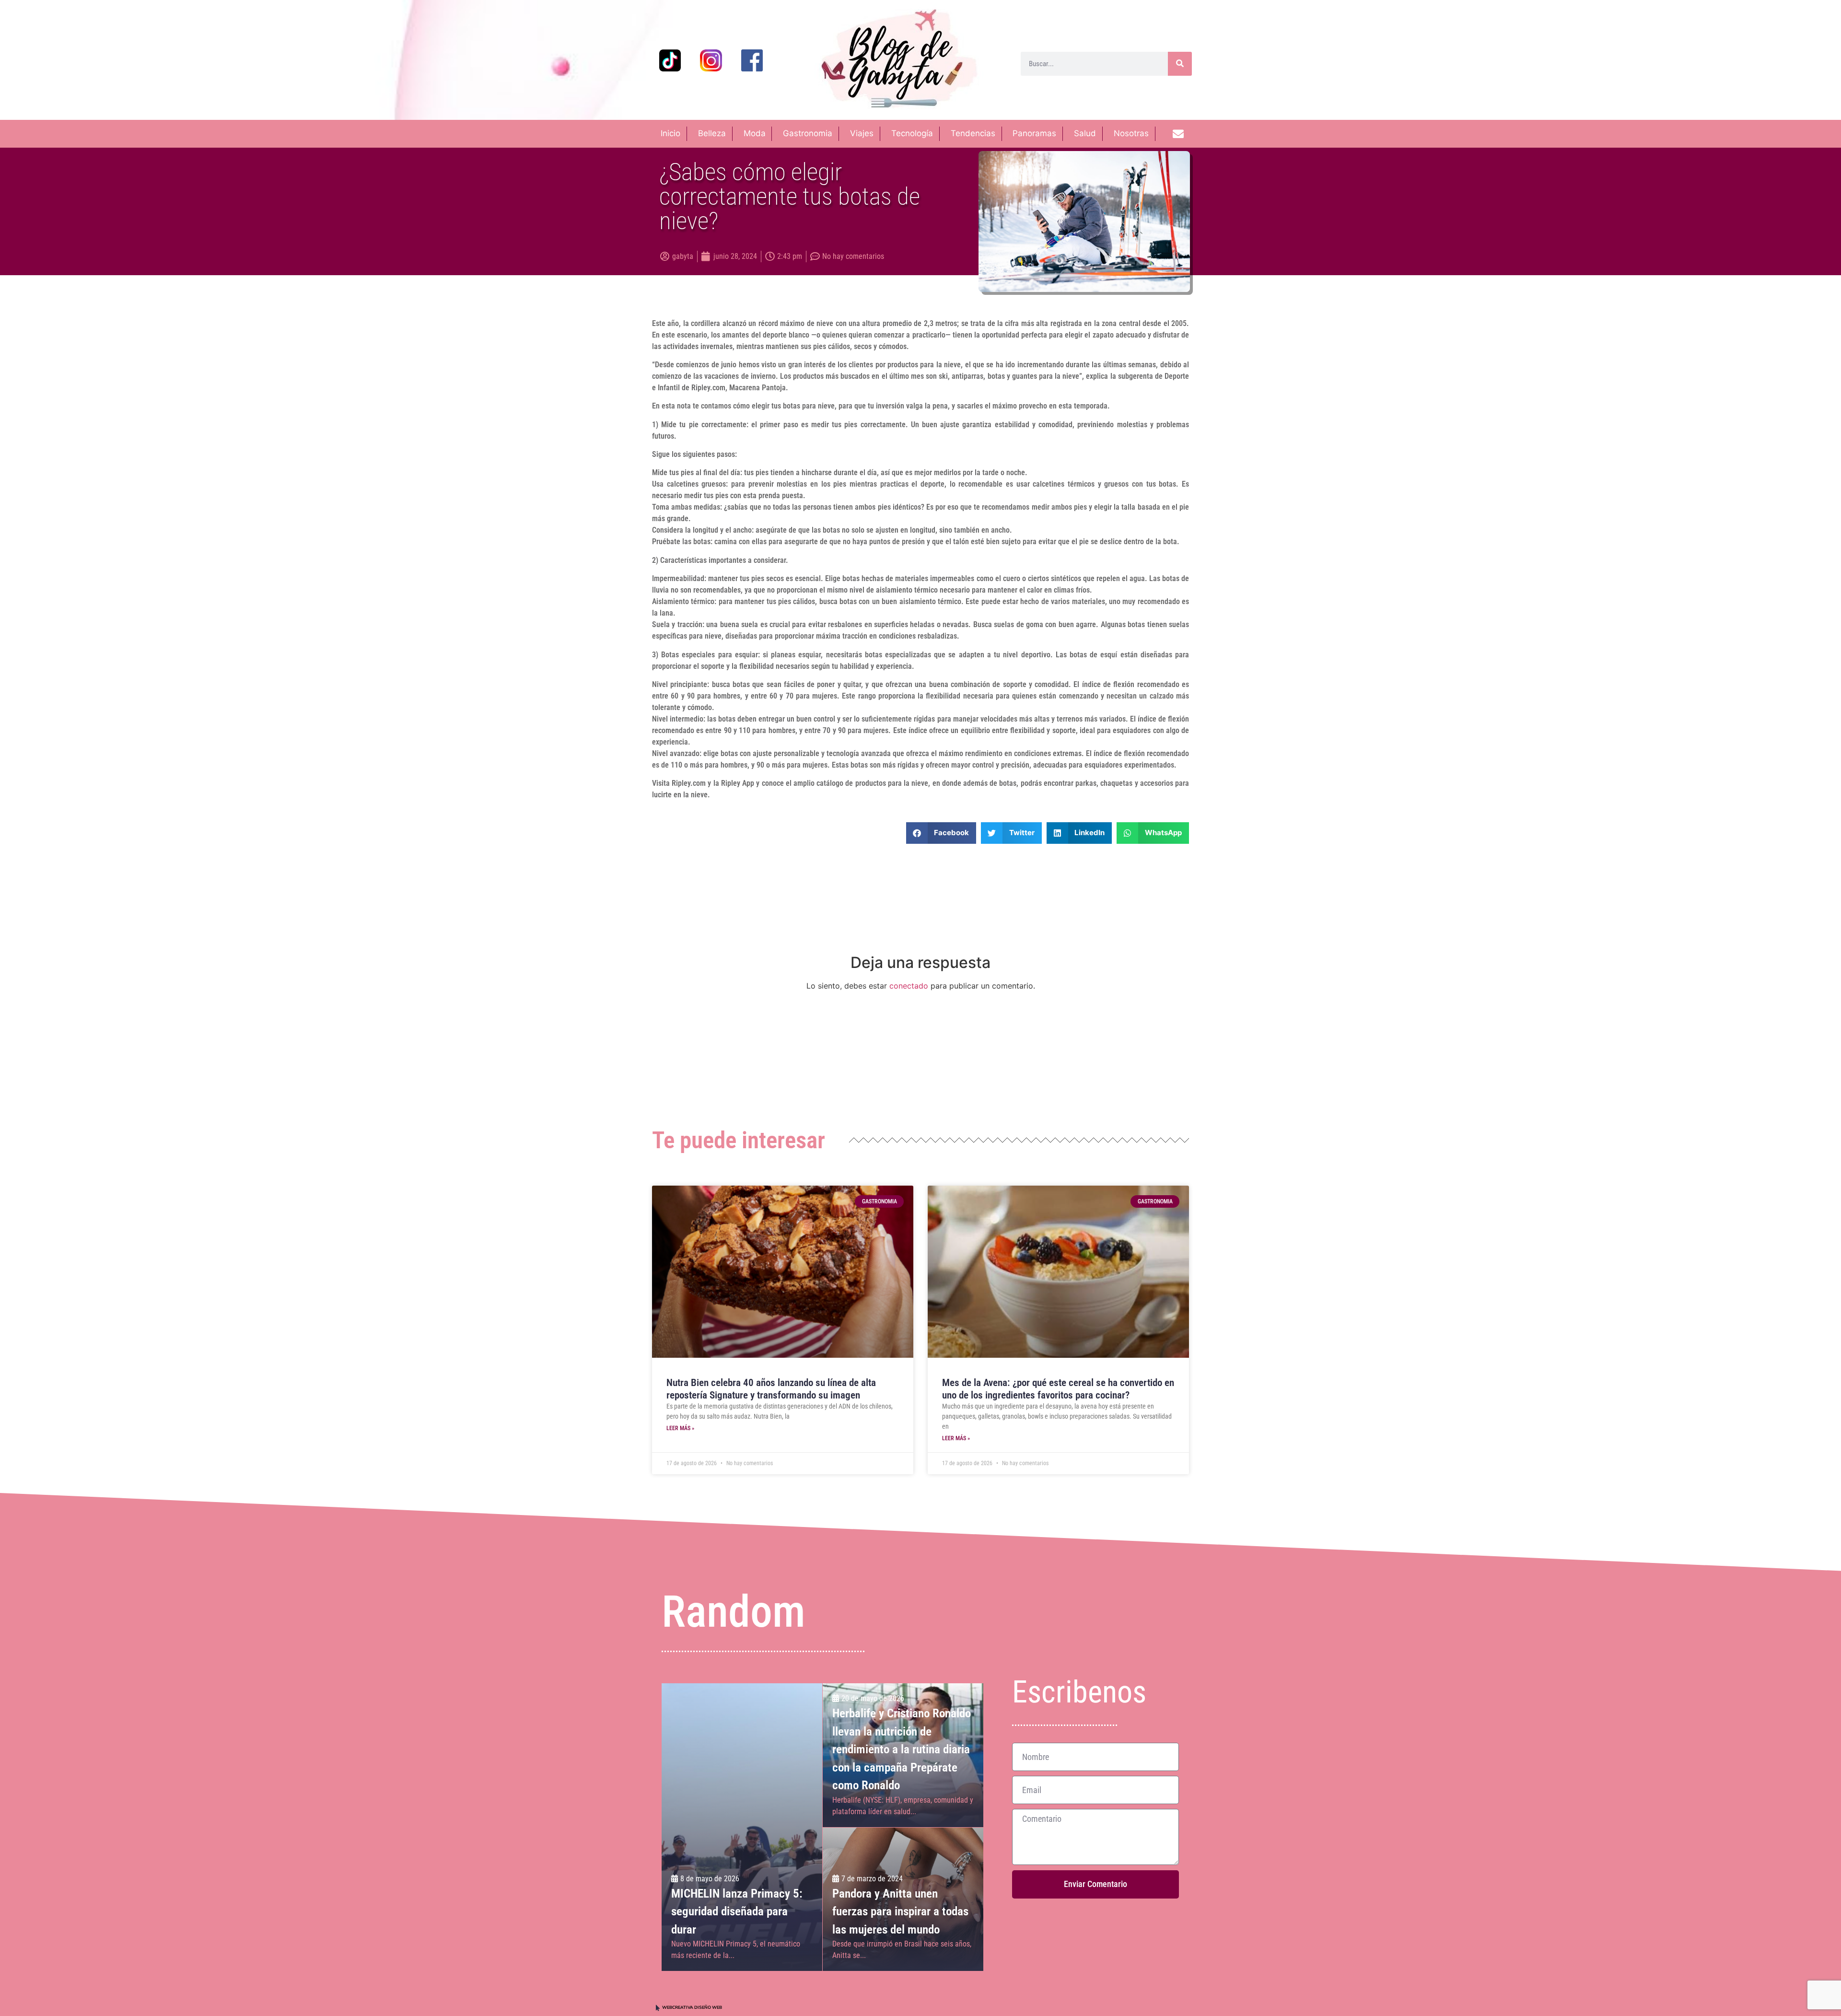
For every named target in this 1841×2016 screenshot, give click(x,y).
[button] (941, 833)
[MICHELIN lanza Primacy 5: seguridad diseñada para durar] (742, 1827)
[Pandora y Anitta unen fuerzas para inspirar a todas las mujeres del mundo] (903, 1899)
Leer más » (680, 1428)
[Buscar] (1180, 64)
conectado (909, 986)
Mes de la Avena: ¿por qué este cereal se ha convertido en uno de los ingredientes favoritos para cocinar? (1058, 1389)
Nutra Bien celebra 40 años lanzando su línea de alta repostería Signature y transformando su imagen (771, 1389)
